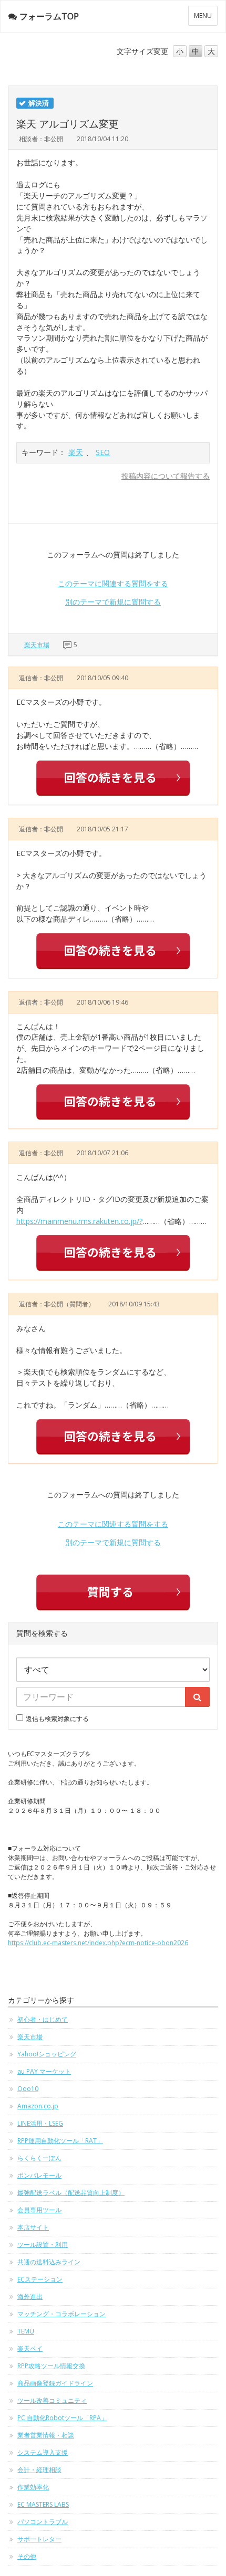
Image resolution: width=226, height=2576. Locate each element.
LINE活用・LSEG (40, 2123)
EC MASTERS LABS (43, 2504)
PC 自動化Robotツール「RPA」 (62, 2418)
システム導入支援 (43, 2452)
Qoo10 (28, 2089)
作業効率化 (33, 2487)
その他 (27, 2556)
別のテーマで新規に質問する (113, 602)
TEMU (26, 2331)
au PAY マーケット (44, 2071)
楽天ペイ (30, 2348)
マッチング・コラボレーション (61, 2314)
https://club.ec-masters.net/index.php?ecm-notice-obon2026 (98, 1943)
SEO (103, 452)
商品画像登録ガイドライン (55, 2383)
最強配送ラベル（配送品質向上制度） (71, 2193)
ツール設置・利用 (43, 2245)
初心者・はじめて (43, 2019)
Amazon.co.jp (38, 2106)
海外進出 (30, 2297)
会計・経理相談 (39, 2470)
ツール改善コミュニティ (52, 2400)
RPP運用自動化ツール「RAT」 (60, 2141)
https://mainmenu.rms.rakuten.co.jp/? (79, 1221)
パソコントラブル (43, 2522)
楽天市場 (37, 645)
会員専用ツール (39, 2210)
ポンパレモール (39, 2175)
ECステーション (40, 2279)
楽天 (76, 452)
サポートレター (39, 2539)
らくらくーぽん (39, 2158)
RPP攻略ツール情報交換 (51, 2366)
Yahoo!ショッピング (47, 2054)
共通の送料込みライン (49, 2262)
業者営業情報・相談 (46, 2435)
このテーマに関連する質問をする (113, 583)
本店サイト (33, 2227)
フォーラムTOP (49, 16)
